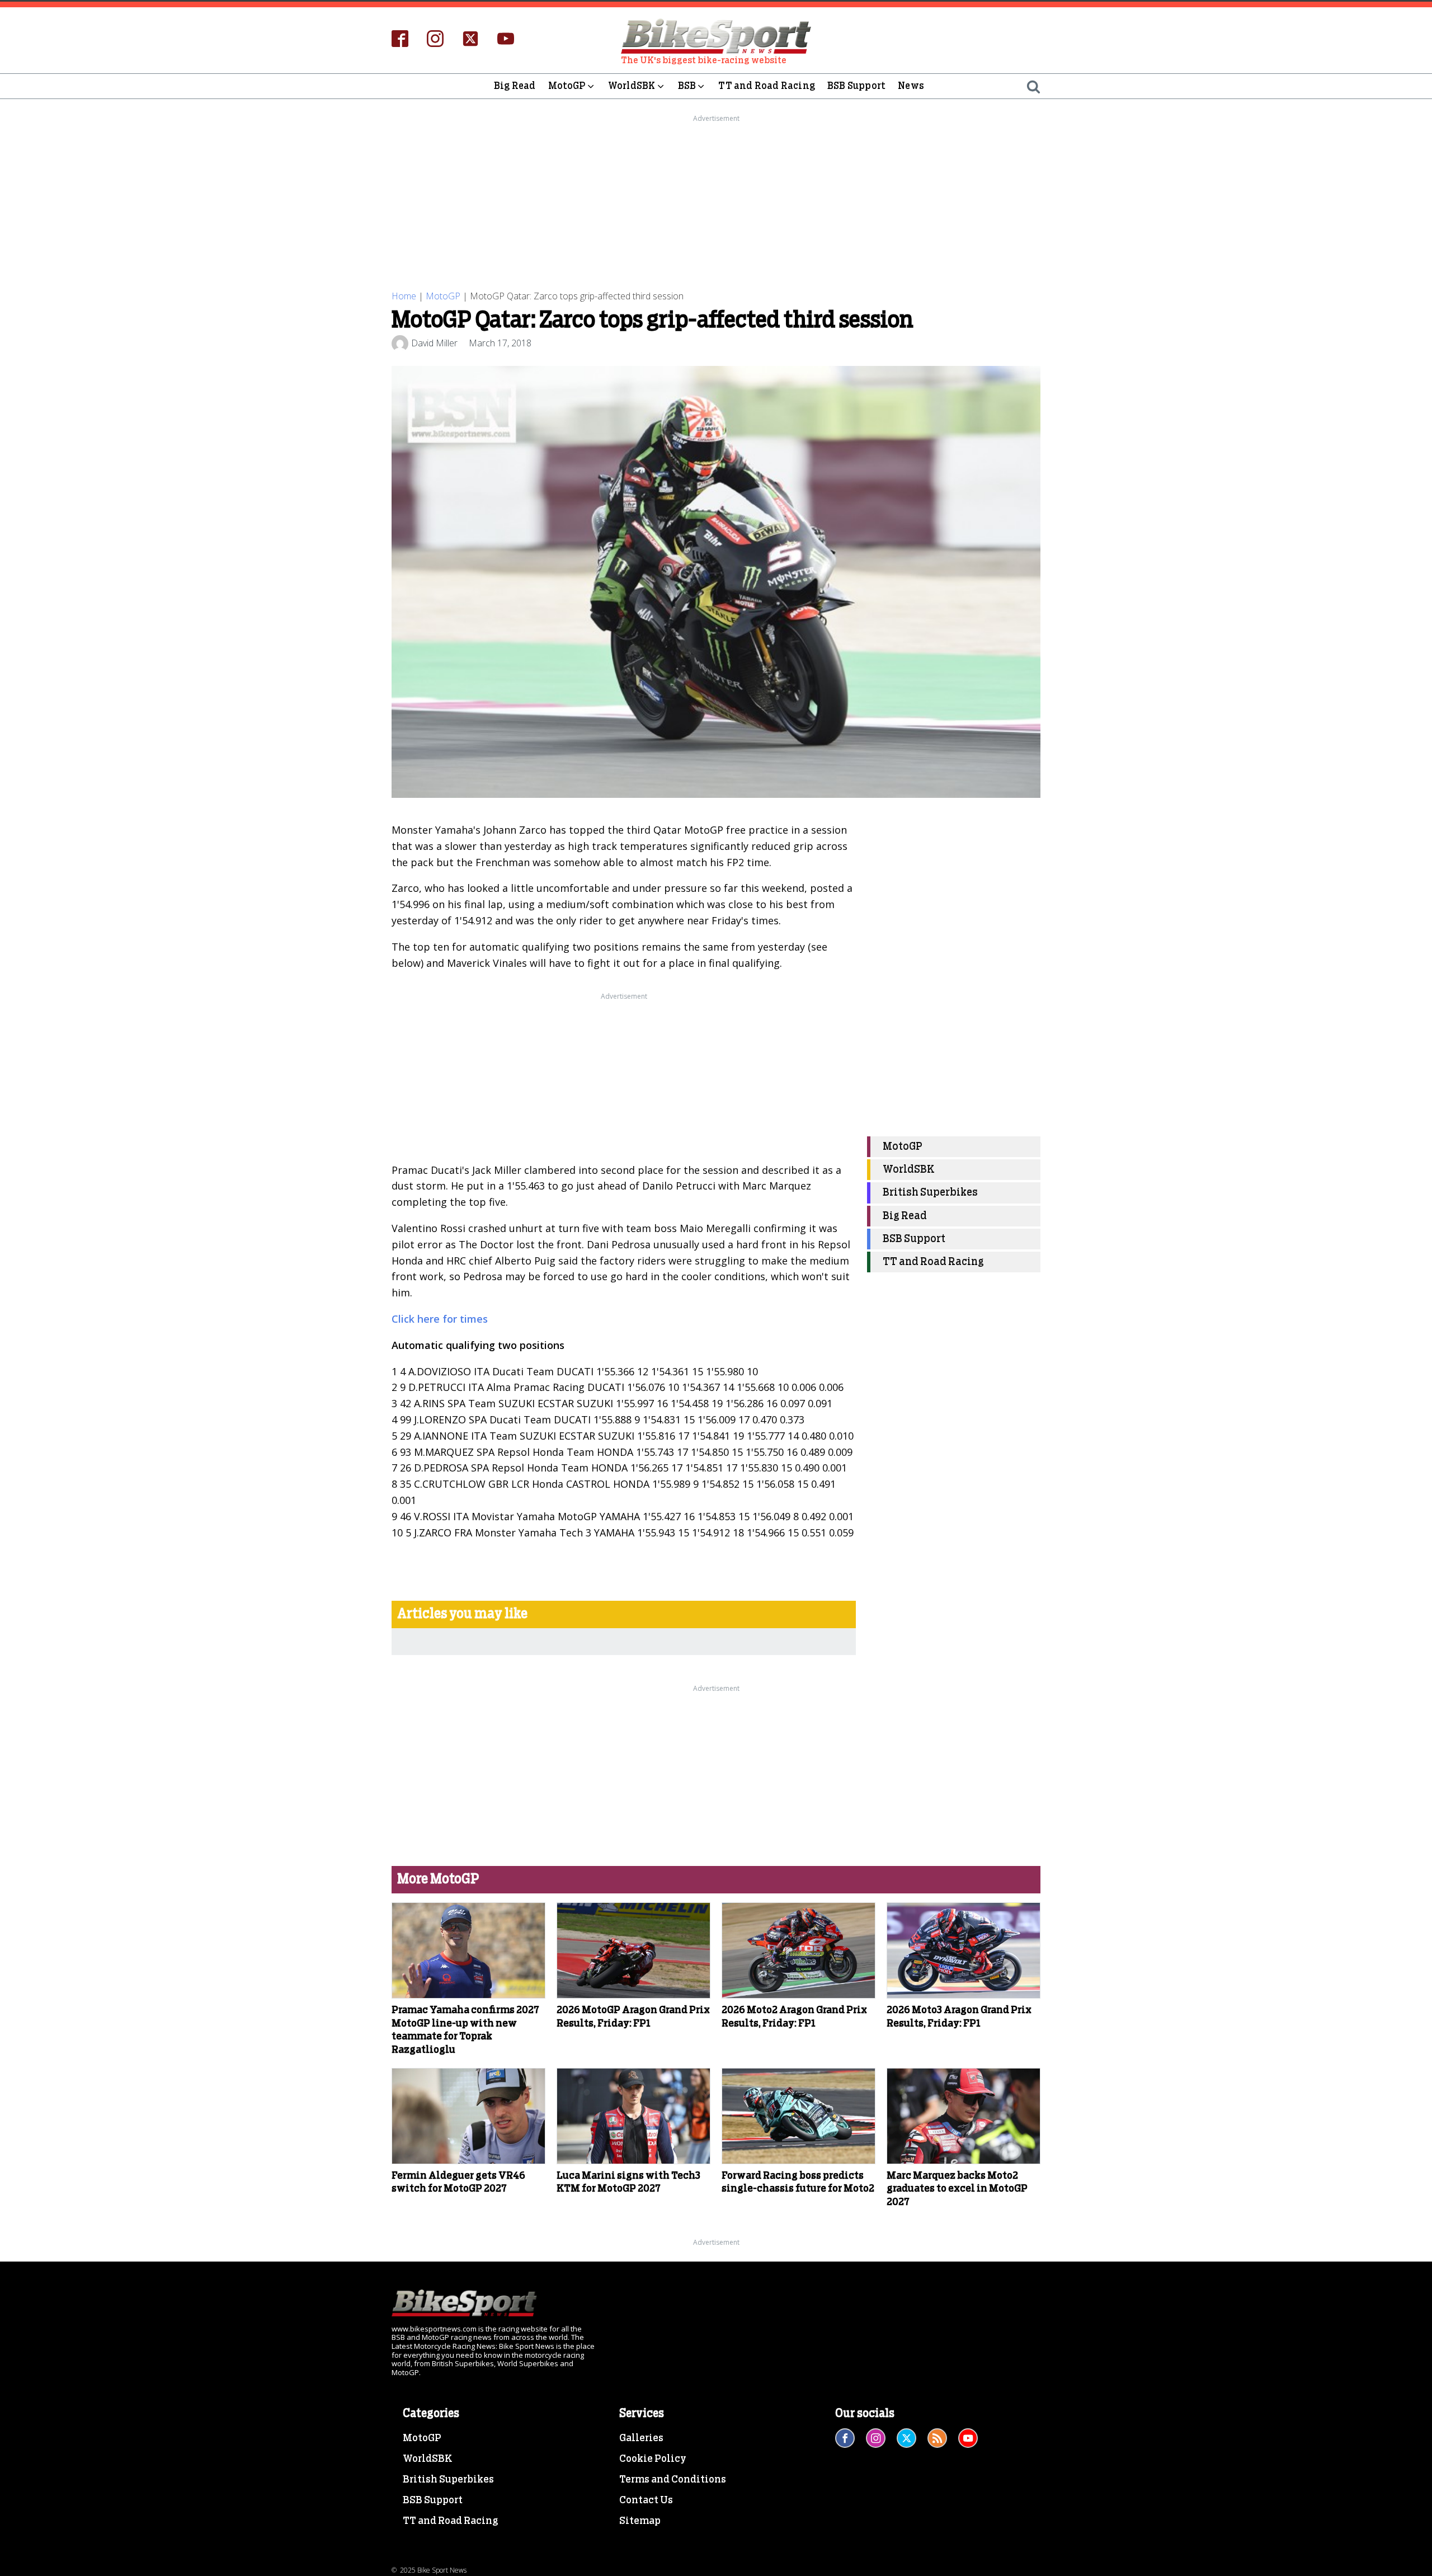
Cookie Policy (653, 2459)
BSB (687, 86)
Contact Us (646, 2500)
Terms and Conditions (673, 2480)
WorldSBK (632, 86)
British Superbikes (930, 1193)
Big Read (515, 86)
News (911, 86)
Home (404, 296)
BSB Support (856, 86)
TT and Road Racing (767, 86)
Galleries (641, 2438)
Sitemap (640, 2521)
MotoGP (567, 86)
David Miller (434, 343)
